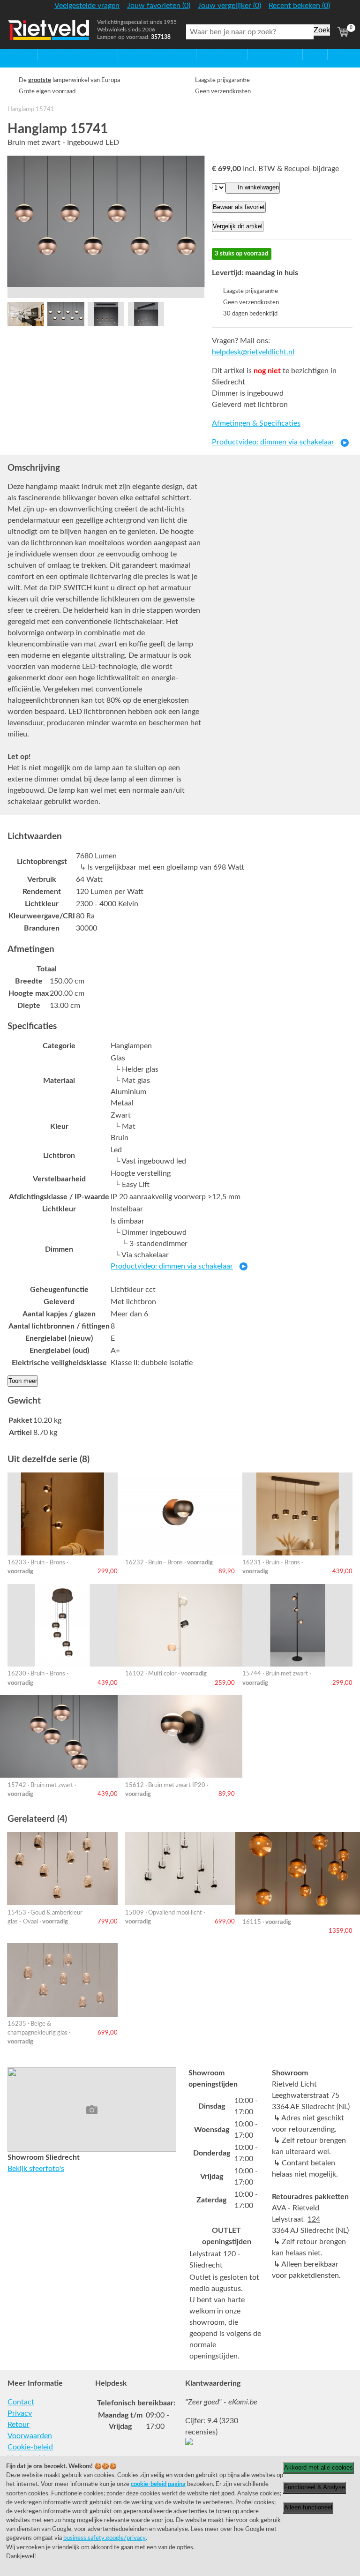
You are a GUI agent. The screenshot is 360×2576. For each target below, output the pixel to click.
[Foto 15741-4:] (106, 314)
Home (17, 54)
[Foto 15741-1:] (26, 314)
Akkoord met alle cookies (319, 2467)
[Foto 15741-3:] (66, 314)
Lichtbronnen (270, 54)
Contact (21, 2402)
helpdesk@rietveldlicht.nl (253, 352)
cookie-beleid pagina (158, 2484)
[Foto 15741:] (106, 221)
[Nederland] (343, 9)
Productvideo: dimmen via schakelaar (273, 442)
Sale (310, 54)
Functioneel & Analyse (315, 2487)
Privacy (20, 2413)
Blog (335, 54)
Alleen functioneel (308, 2507)
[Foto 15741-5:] (146, 314)
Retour (19, 2425)
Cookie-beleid (30, 2447)
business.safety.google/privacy (105, 2538)
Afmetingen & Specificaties (256, 423)
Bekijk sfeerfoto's (36, 2169)
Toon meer (23, 1381)
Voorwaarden (30, 2436)
